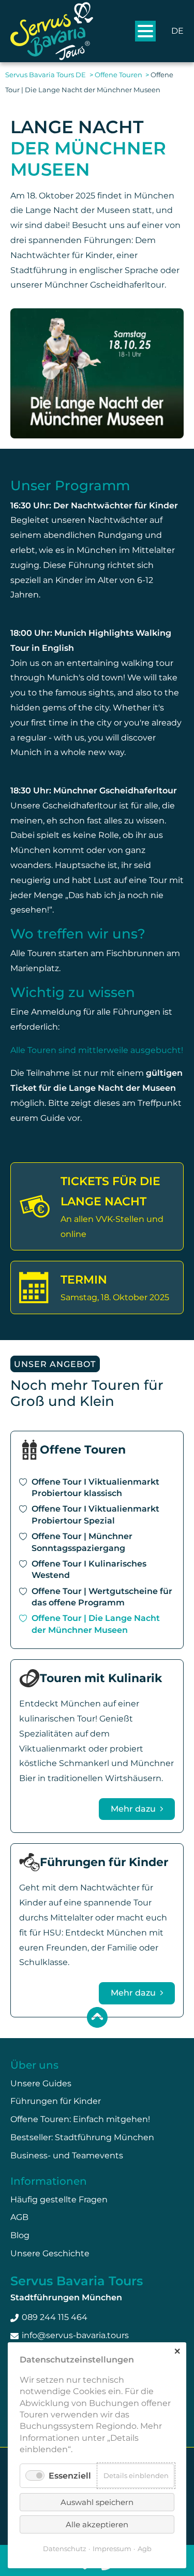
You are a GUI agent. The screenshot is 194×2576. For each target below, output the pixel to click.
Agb (145, 2549)
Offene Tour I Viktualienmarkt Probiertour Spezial (95, 1514)
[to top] (97, 2017)
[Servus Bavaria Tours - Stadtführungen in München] (52, 31)
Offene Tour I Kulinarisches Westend (89, 1569)
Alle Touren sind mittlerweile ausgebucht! (97, 1050)
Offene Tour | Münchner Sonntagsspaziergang (82, 1542)
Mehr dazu (134, 1809)
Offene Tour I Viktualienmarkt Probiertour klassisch (95, 1488)
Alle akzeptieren (97, 2524)
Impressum (112, 2549)
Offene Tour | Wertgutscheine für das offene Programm (102, 1597)
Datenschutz (65, 2549)
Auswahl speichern (97, 2502)
